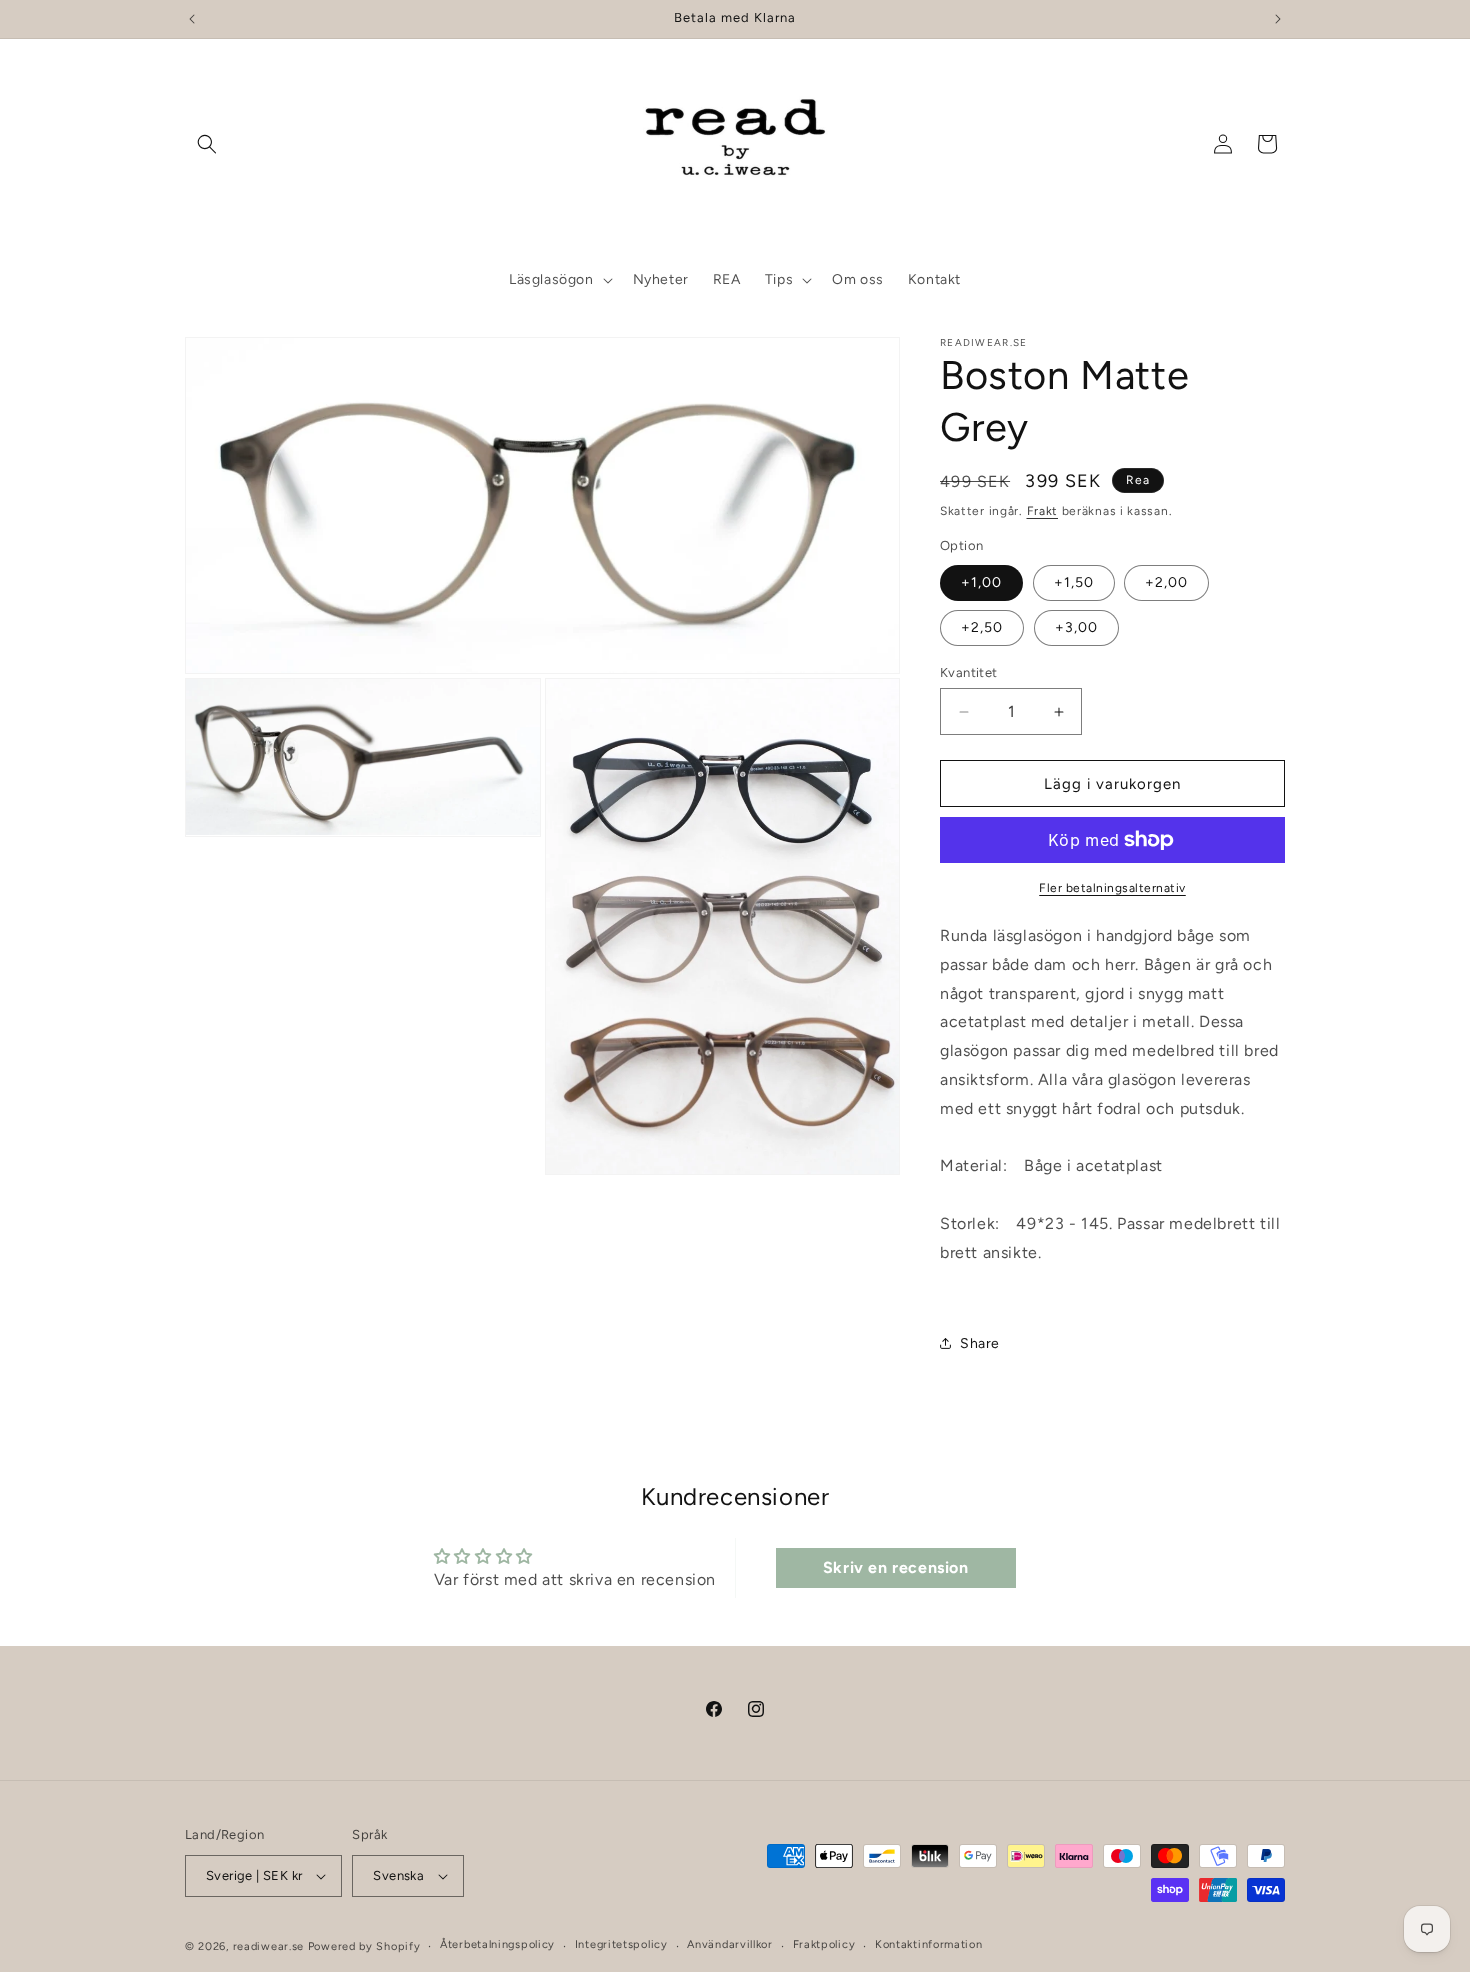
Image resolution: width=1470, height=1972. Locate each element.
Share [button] (980, 1343)
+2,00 (1166, 582)
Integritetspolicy (621, 1944)
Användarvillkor (730, 1944)
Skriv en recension (896, 1567)
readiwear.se (268, 1946)
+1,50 (1074, 582)
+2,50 (982, 627)
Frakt (1043, 511)
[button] (207, 144)
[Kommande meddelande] (1278, 19)
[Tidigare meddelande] (192, 19)
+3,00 (1076, 627)
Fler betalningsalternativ (1112, 888)
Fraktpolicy (824, 1944)
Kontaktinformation (929, 1944)
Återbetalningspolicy (497, 1944)
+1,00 (981, 582)
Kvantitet (969, 672)
